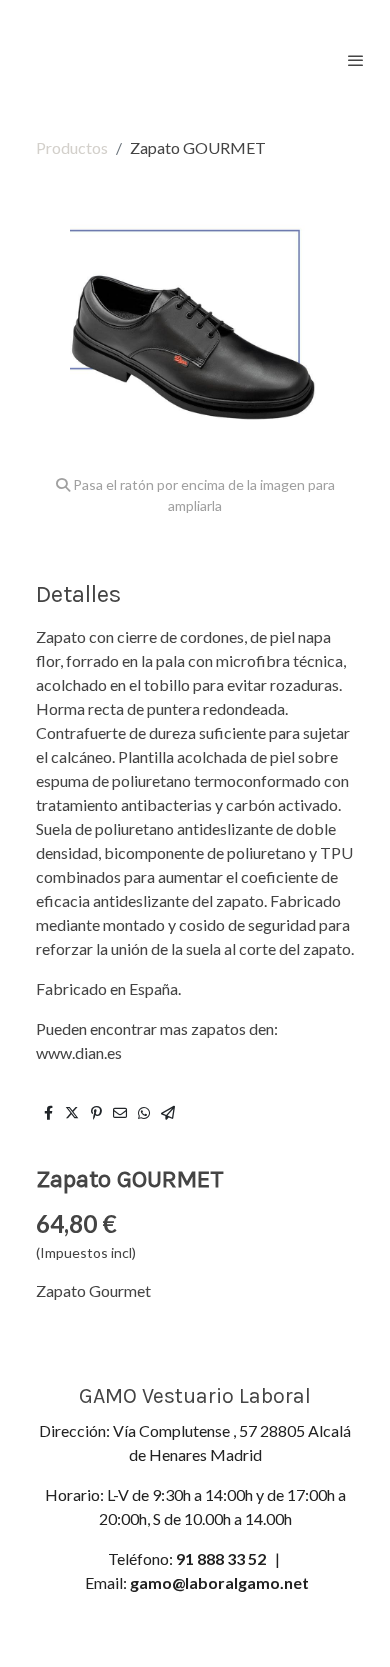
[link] (80, 60)
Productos (72, 147)
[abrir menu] (356, 60)
